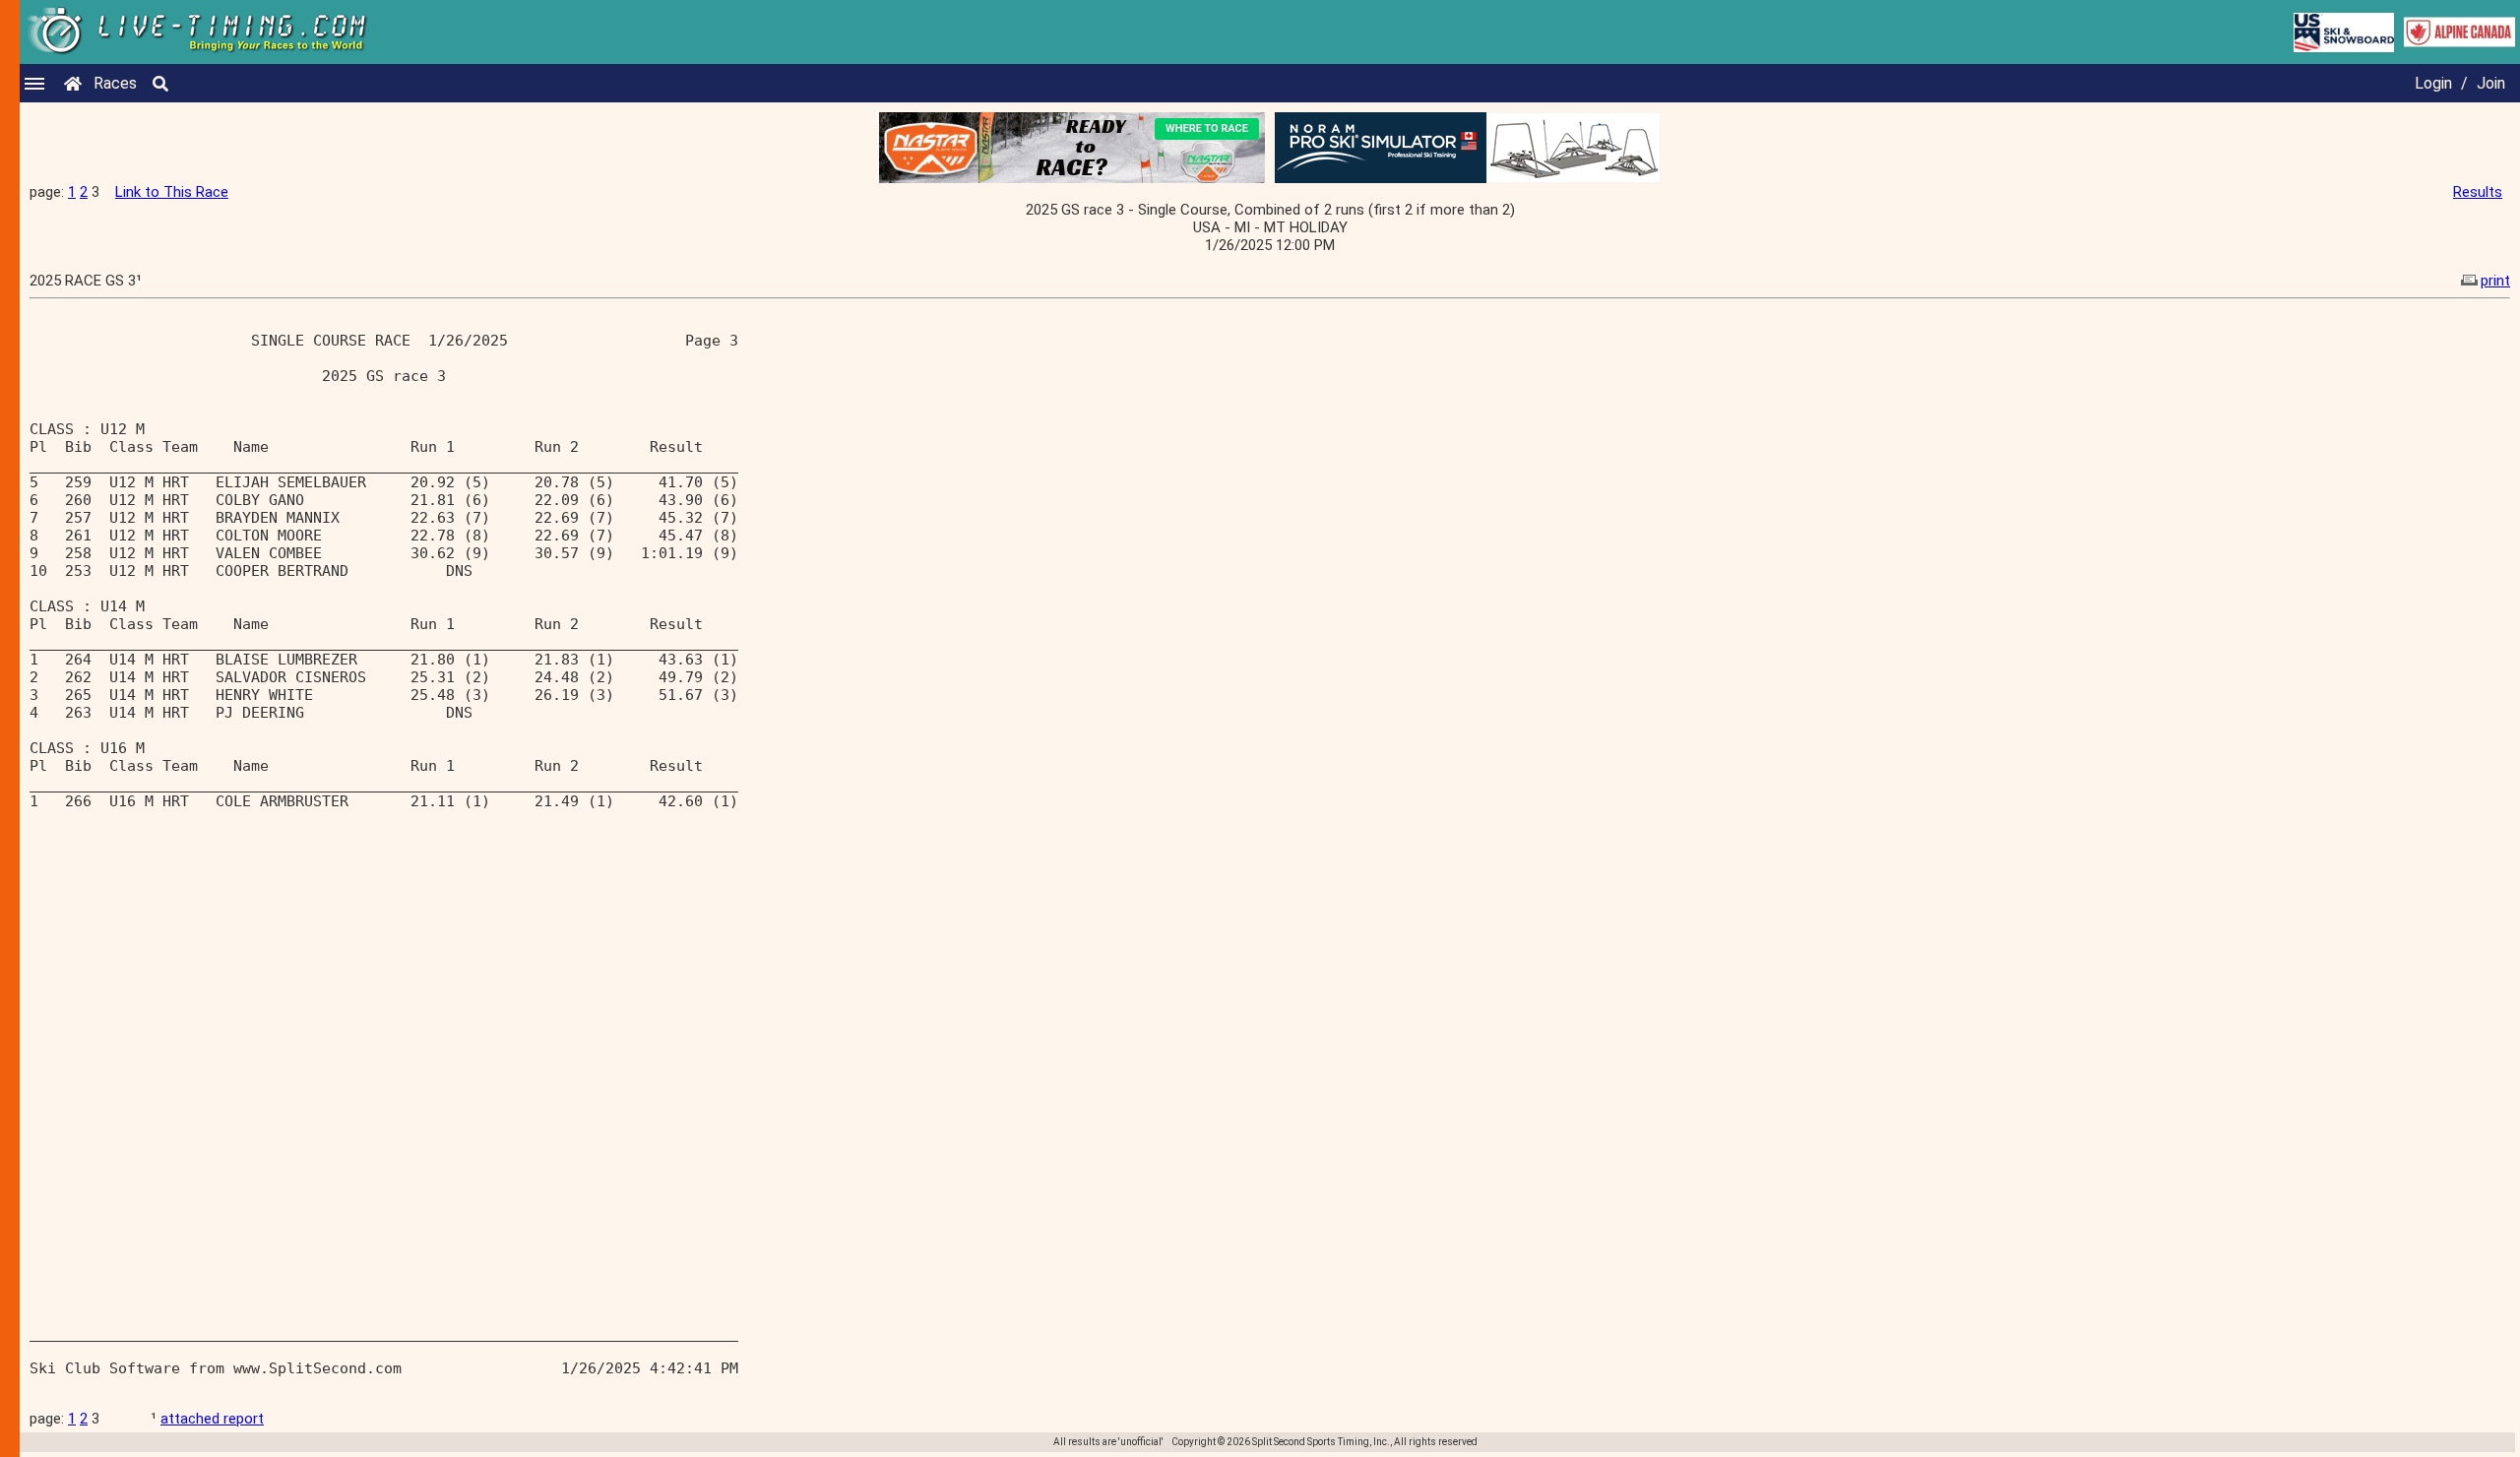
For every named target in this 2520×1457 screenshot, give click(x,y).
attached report (212, 1419)
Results (2478, 192)
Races (115, 83)
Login (2433, 83)
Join (2491, 83)
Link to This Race (172, 192)
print (2495, 281)
